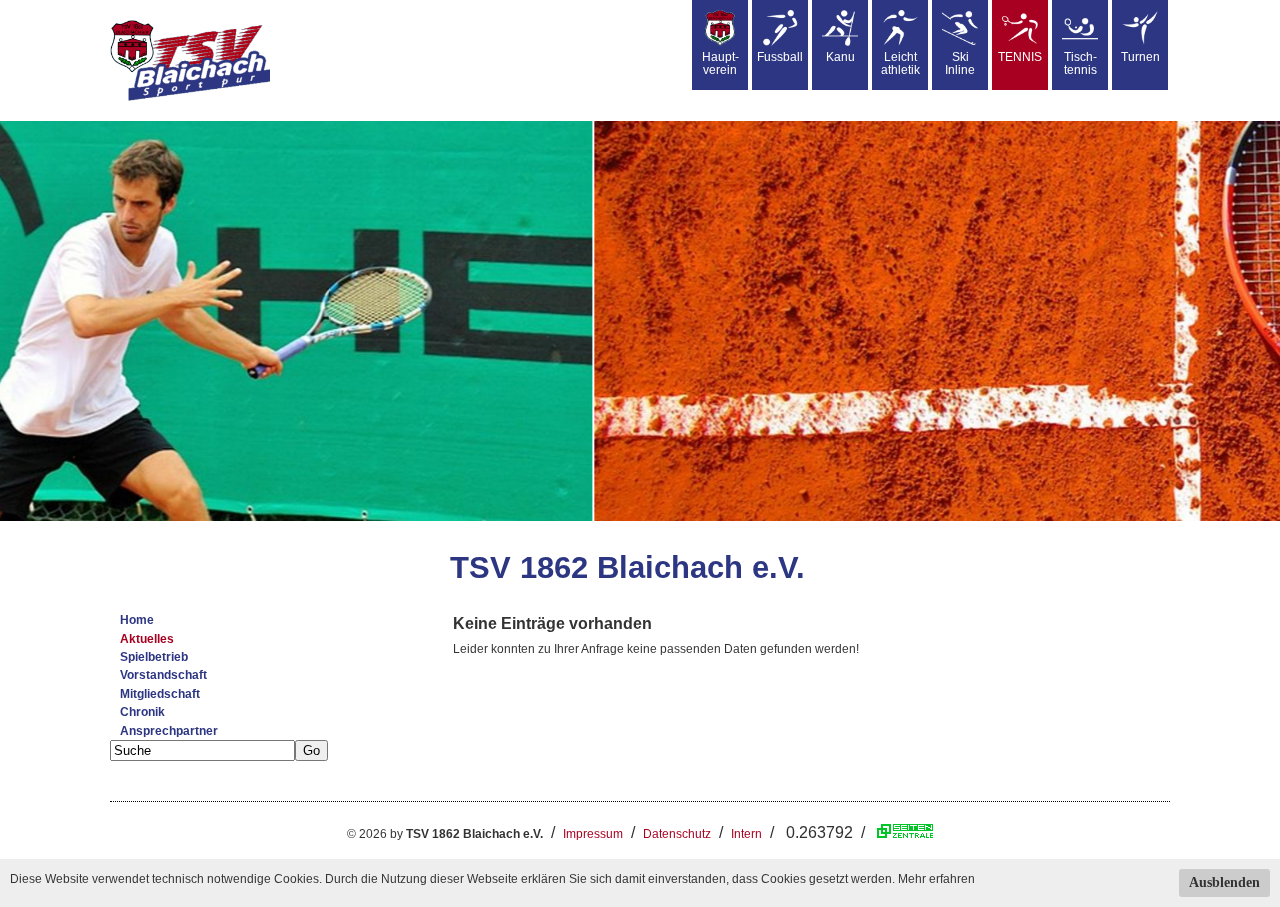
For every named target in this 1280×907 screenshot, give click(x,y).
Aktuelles (147, 639)
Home (137, 620)
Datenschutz (677, 834)
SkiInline (960, 63)
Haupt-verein (720, 63)
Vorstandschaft (163, 675)
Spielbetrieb (154, 657)
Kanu (840, 57)
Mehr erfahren (936, 879)
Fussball (780, 57)
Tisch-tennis (1080, 63)
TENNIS (1020, 57)
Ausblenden (1224, 882)
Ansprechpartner (169, 731)
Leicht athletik (900, 63)
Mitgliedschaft (160, 694)
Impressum (593, 834)
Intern (746, 834)
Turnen (1140, 57)
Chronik (142, 712)
